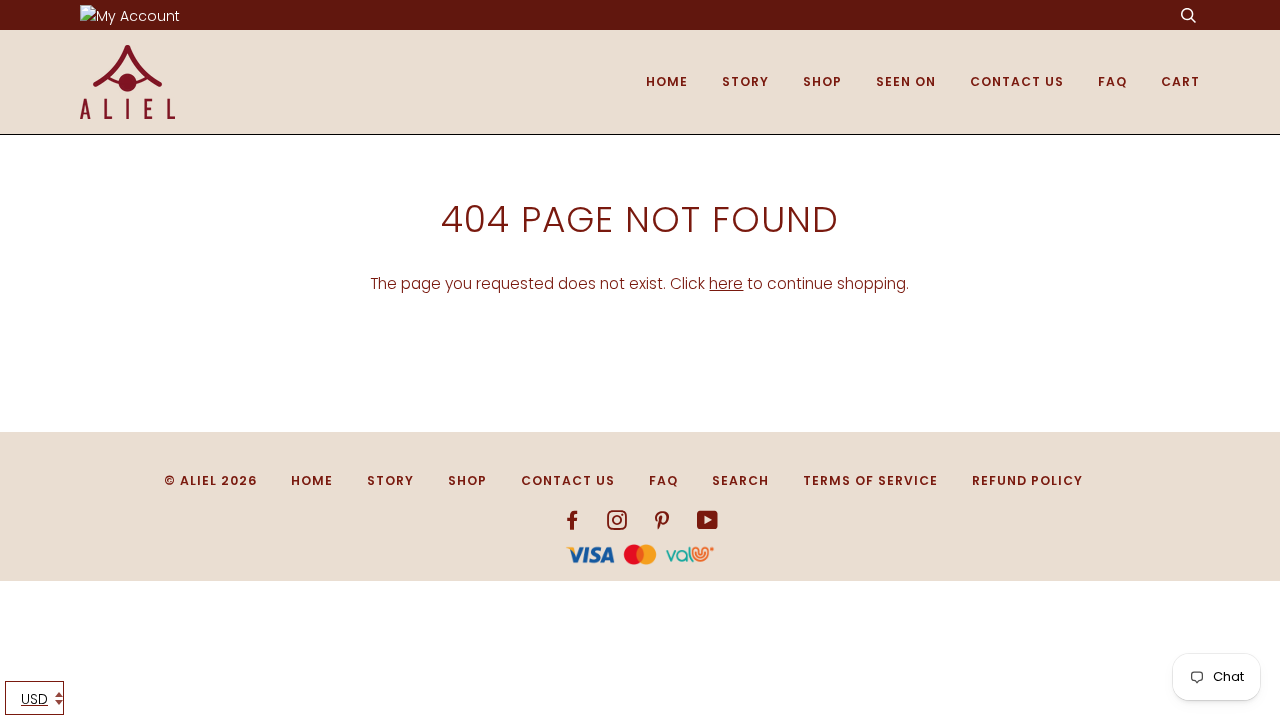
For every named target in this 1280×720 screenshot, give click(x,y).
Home (667, 81)
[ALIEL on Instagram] (617, 523)
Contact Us (1017, 81)
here (726, 283)
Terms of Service (870, 480)
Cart (1180, 81)
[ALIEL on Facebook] (572, 523)
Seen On (906, 81)
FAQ (1112, 81)
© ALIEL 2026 (210, 480)
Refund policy (1027, 480)
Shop (822, 81)
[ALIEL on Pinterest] (662, 523)
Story (745, 81)
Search (740, 480)
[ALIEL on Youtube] (708, 523)
